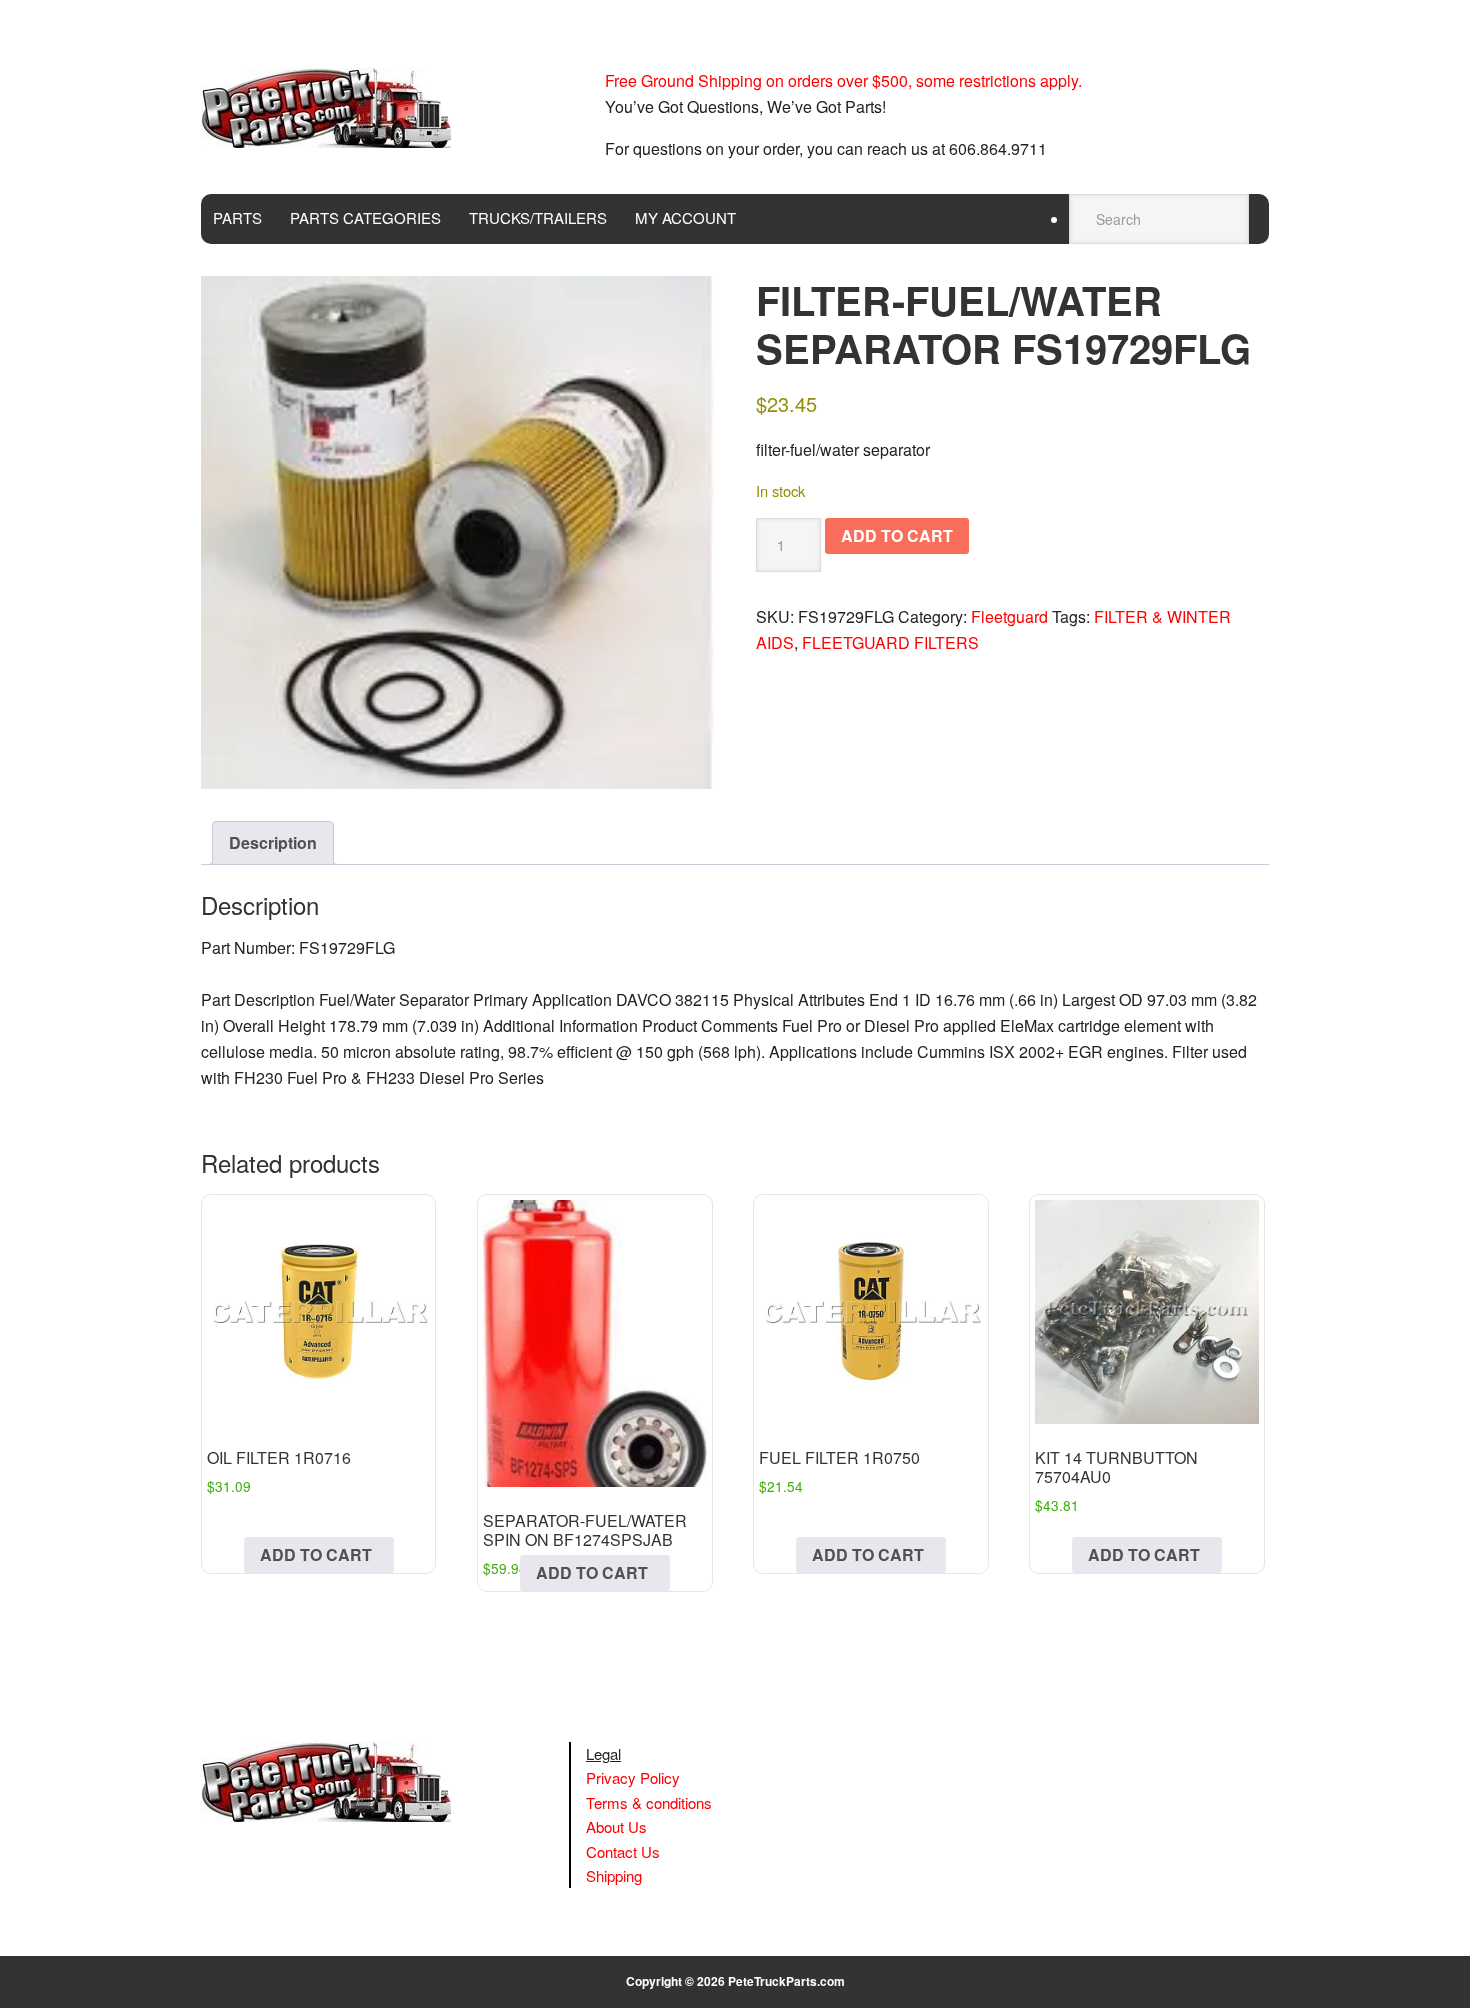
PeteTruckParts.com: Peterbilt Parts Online (336, 108)
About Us (616, 1826)
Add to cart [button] (316, 1554)
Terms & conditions (649, 1802)
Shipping (614, 1875)
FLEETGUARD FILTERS (890, 642)
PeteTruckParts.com (786, 1981)
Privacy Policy (633, 1777)
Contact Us (623, 1851)
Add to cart (897, 535)
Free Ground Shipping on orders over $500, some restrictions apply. (843, 80)
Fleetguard (1009, 616)
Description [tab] (273, 842)
